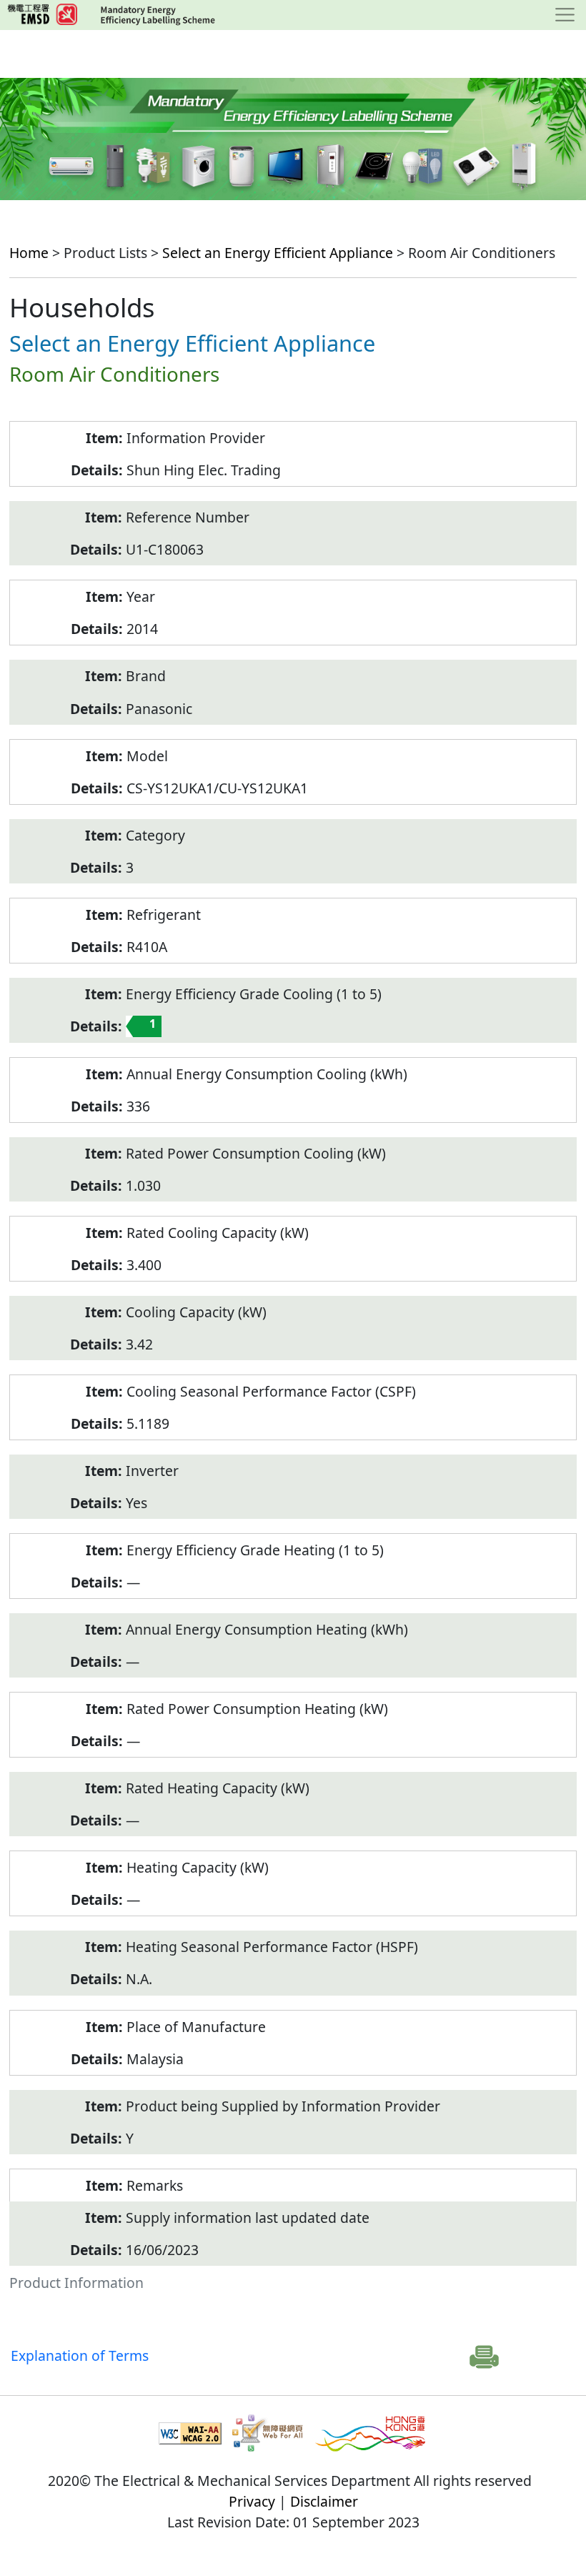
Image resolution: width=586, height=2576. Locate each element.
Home (29, 253)
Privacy (252, 2501)
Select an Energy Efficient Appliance (278, 253)
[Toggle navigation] (565, 15)
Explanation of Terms (80, 2355)
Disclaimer (324, 2501)
